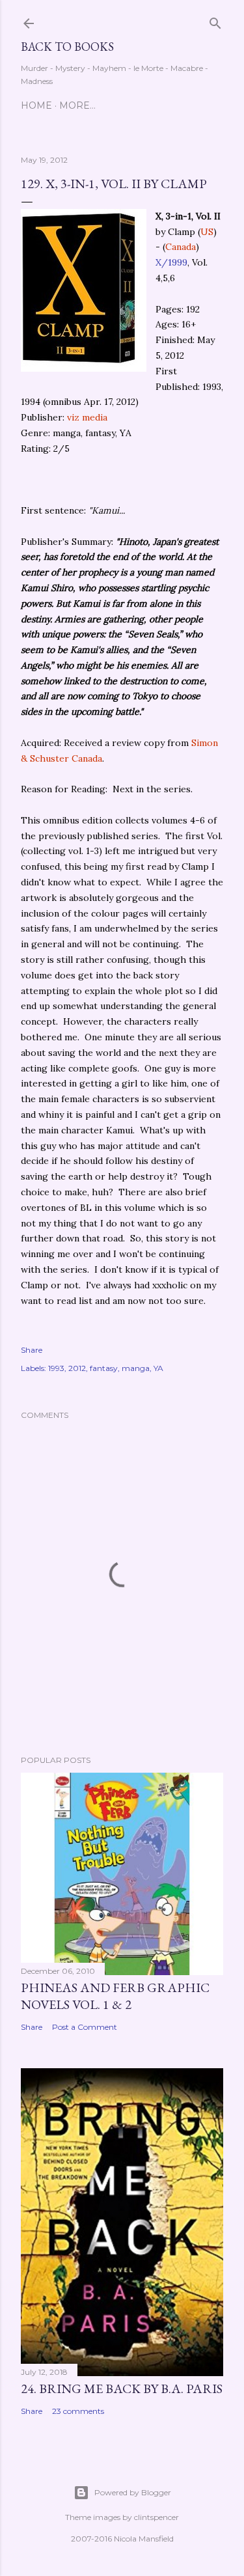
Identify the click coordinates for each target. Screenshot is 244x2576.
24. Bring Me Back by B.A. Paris (122, 2389)
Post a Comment (85, 2027)
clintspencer (156, 2517)
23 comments (78, 2411)
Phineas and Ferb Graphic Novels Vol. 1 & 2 (115, 1996)
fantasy (104, 1368)
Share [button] (32, 1350)
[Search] (215, 21)
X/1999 (171, 262)
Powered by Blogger (133, 2492)
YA (158, 1368)
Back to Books (67, 47)
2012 (77, 1368)
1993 (56, 1368)
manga (136, 1368)
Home (36, 105)
